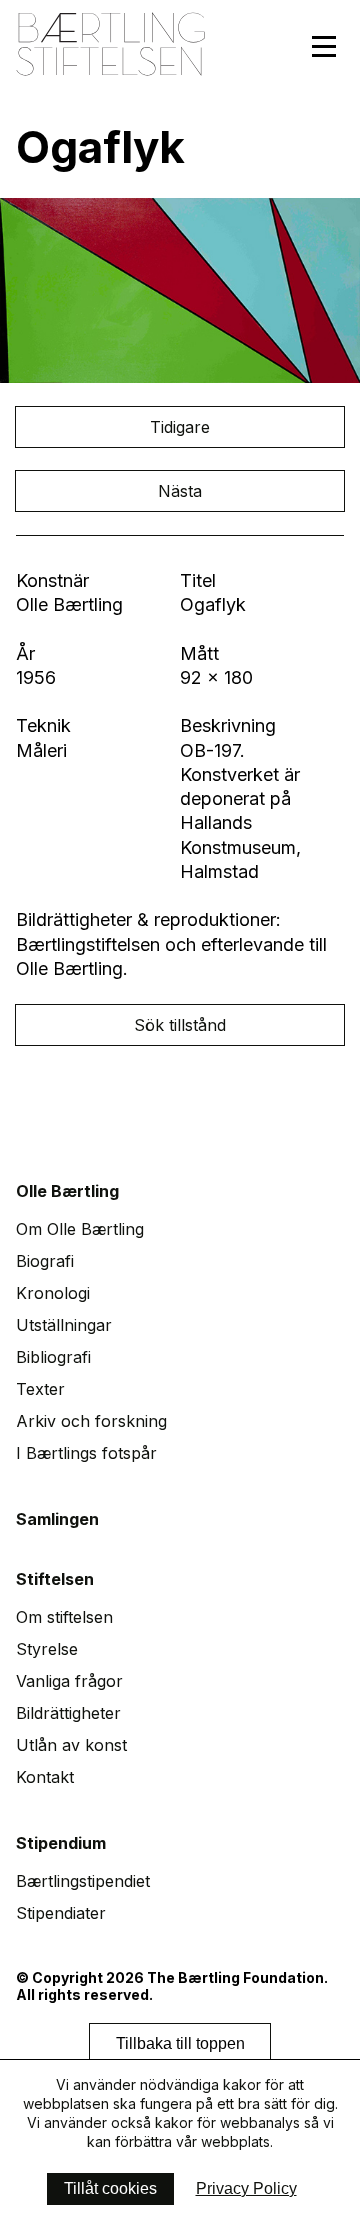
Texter (40, 1389)
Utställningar (64, 1325)
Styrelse (47, 1649)
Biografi (45, 1261)
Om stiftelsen (64, 1617)
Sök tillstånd (180, 1025)
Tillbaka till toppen (180, 2043)
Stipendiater (61, 1913)
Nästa (180, 491)
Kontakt (45, 1777)
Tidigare (180, 427)
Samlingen (57, 1519)
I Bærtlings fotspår (86, 1453)
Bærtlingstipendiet (83, 1881)
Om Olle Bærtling (80, 1229)
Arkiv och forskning (91, 1421)
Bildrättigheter (68, 1713)
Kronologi (53, 1293)
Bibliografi (53, 1357)
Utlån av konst (71, 1745)
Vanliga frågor (69, 1681)
